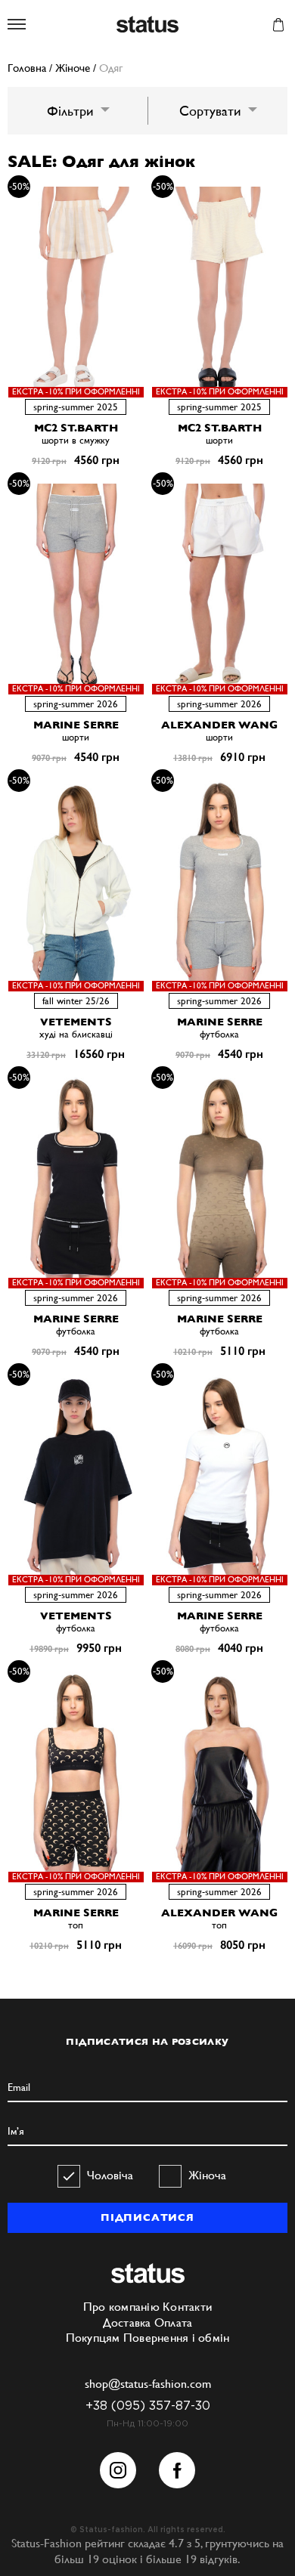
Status (147, 25)
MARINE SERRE (76, 725)
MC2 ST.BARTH (76, 428)
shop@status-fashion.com (148, 2384)
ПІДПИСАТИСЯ (147, 2217)
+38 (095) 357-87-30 (148, 2406)
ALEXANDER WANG (219, 725)
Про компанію (121, 2307)
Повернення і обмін (177, 2338)
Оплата (174, 2322)
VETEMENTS (76, 1022)
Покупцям (93, 2338)
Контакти (187, 2307)
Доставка (127, 2322)
